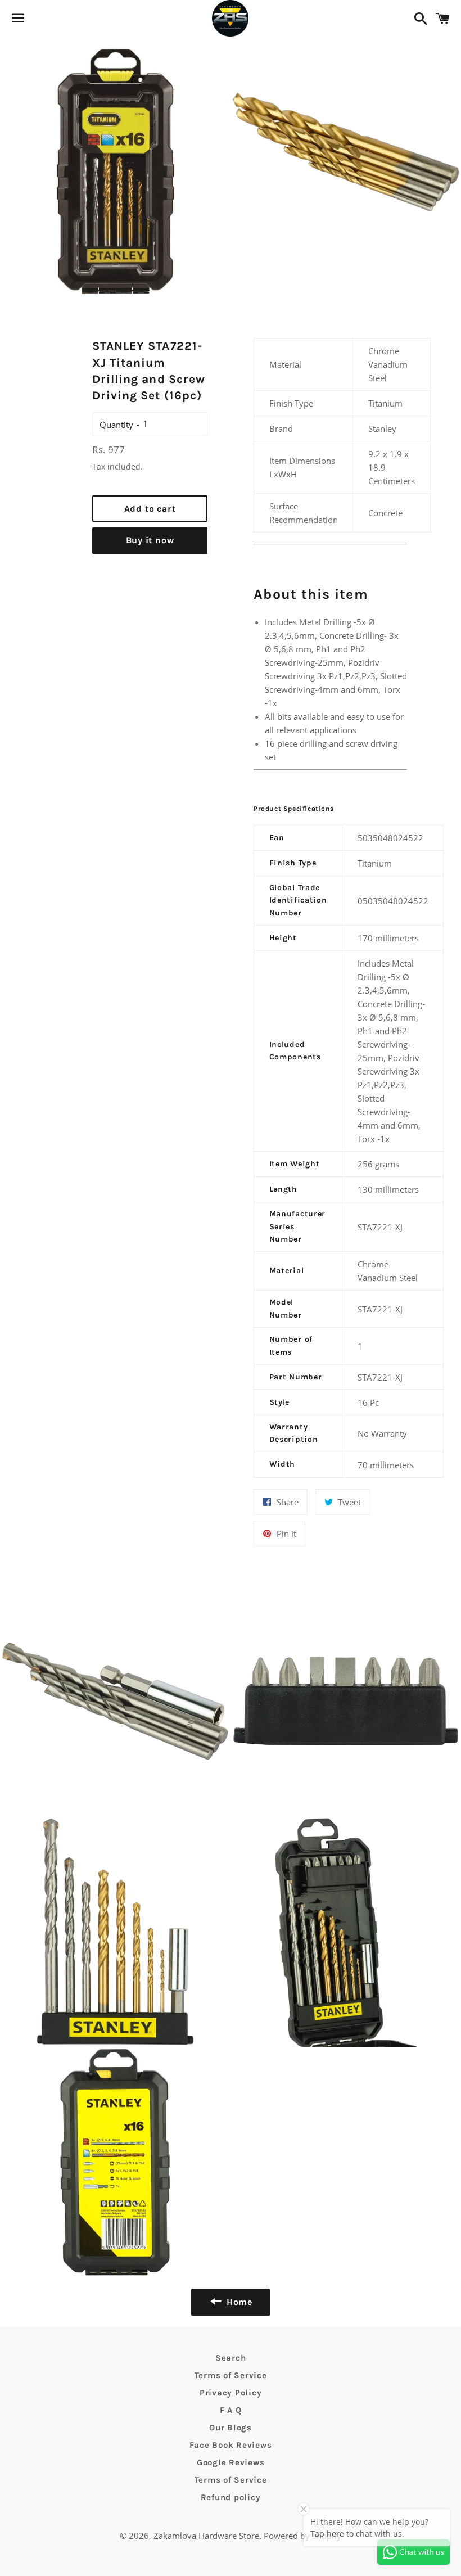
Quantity (116, 425)
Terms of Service (231, 2375)
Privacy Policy (231, 2393)
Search (231, 2358)
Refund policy (231, 2497)
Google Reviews (231, 2462)
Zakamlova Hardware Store (206, 2536)
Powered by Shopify (302, 2536)
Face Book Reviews (231, 2445)
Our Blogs (231, 2428)
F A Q (231, 2410)
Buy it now (150, 540)
